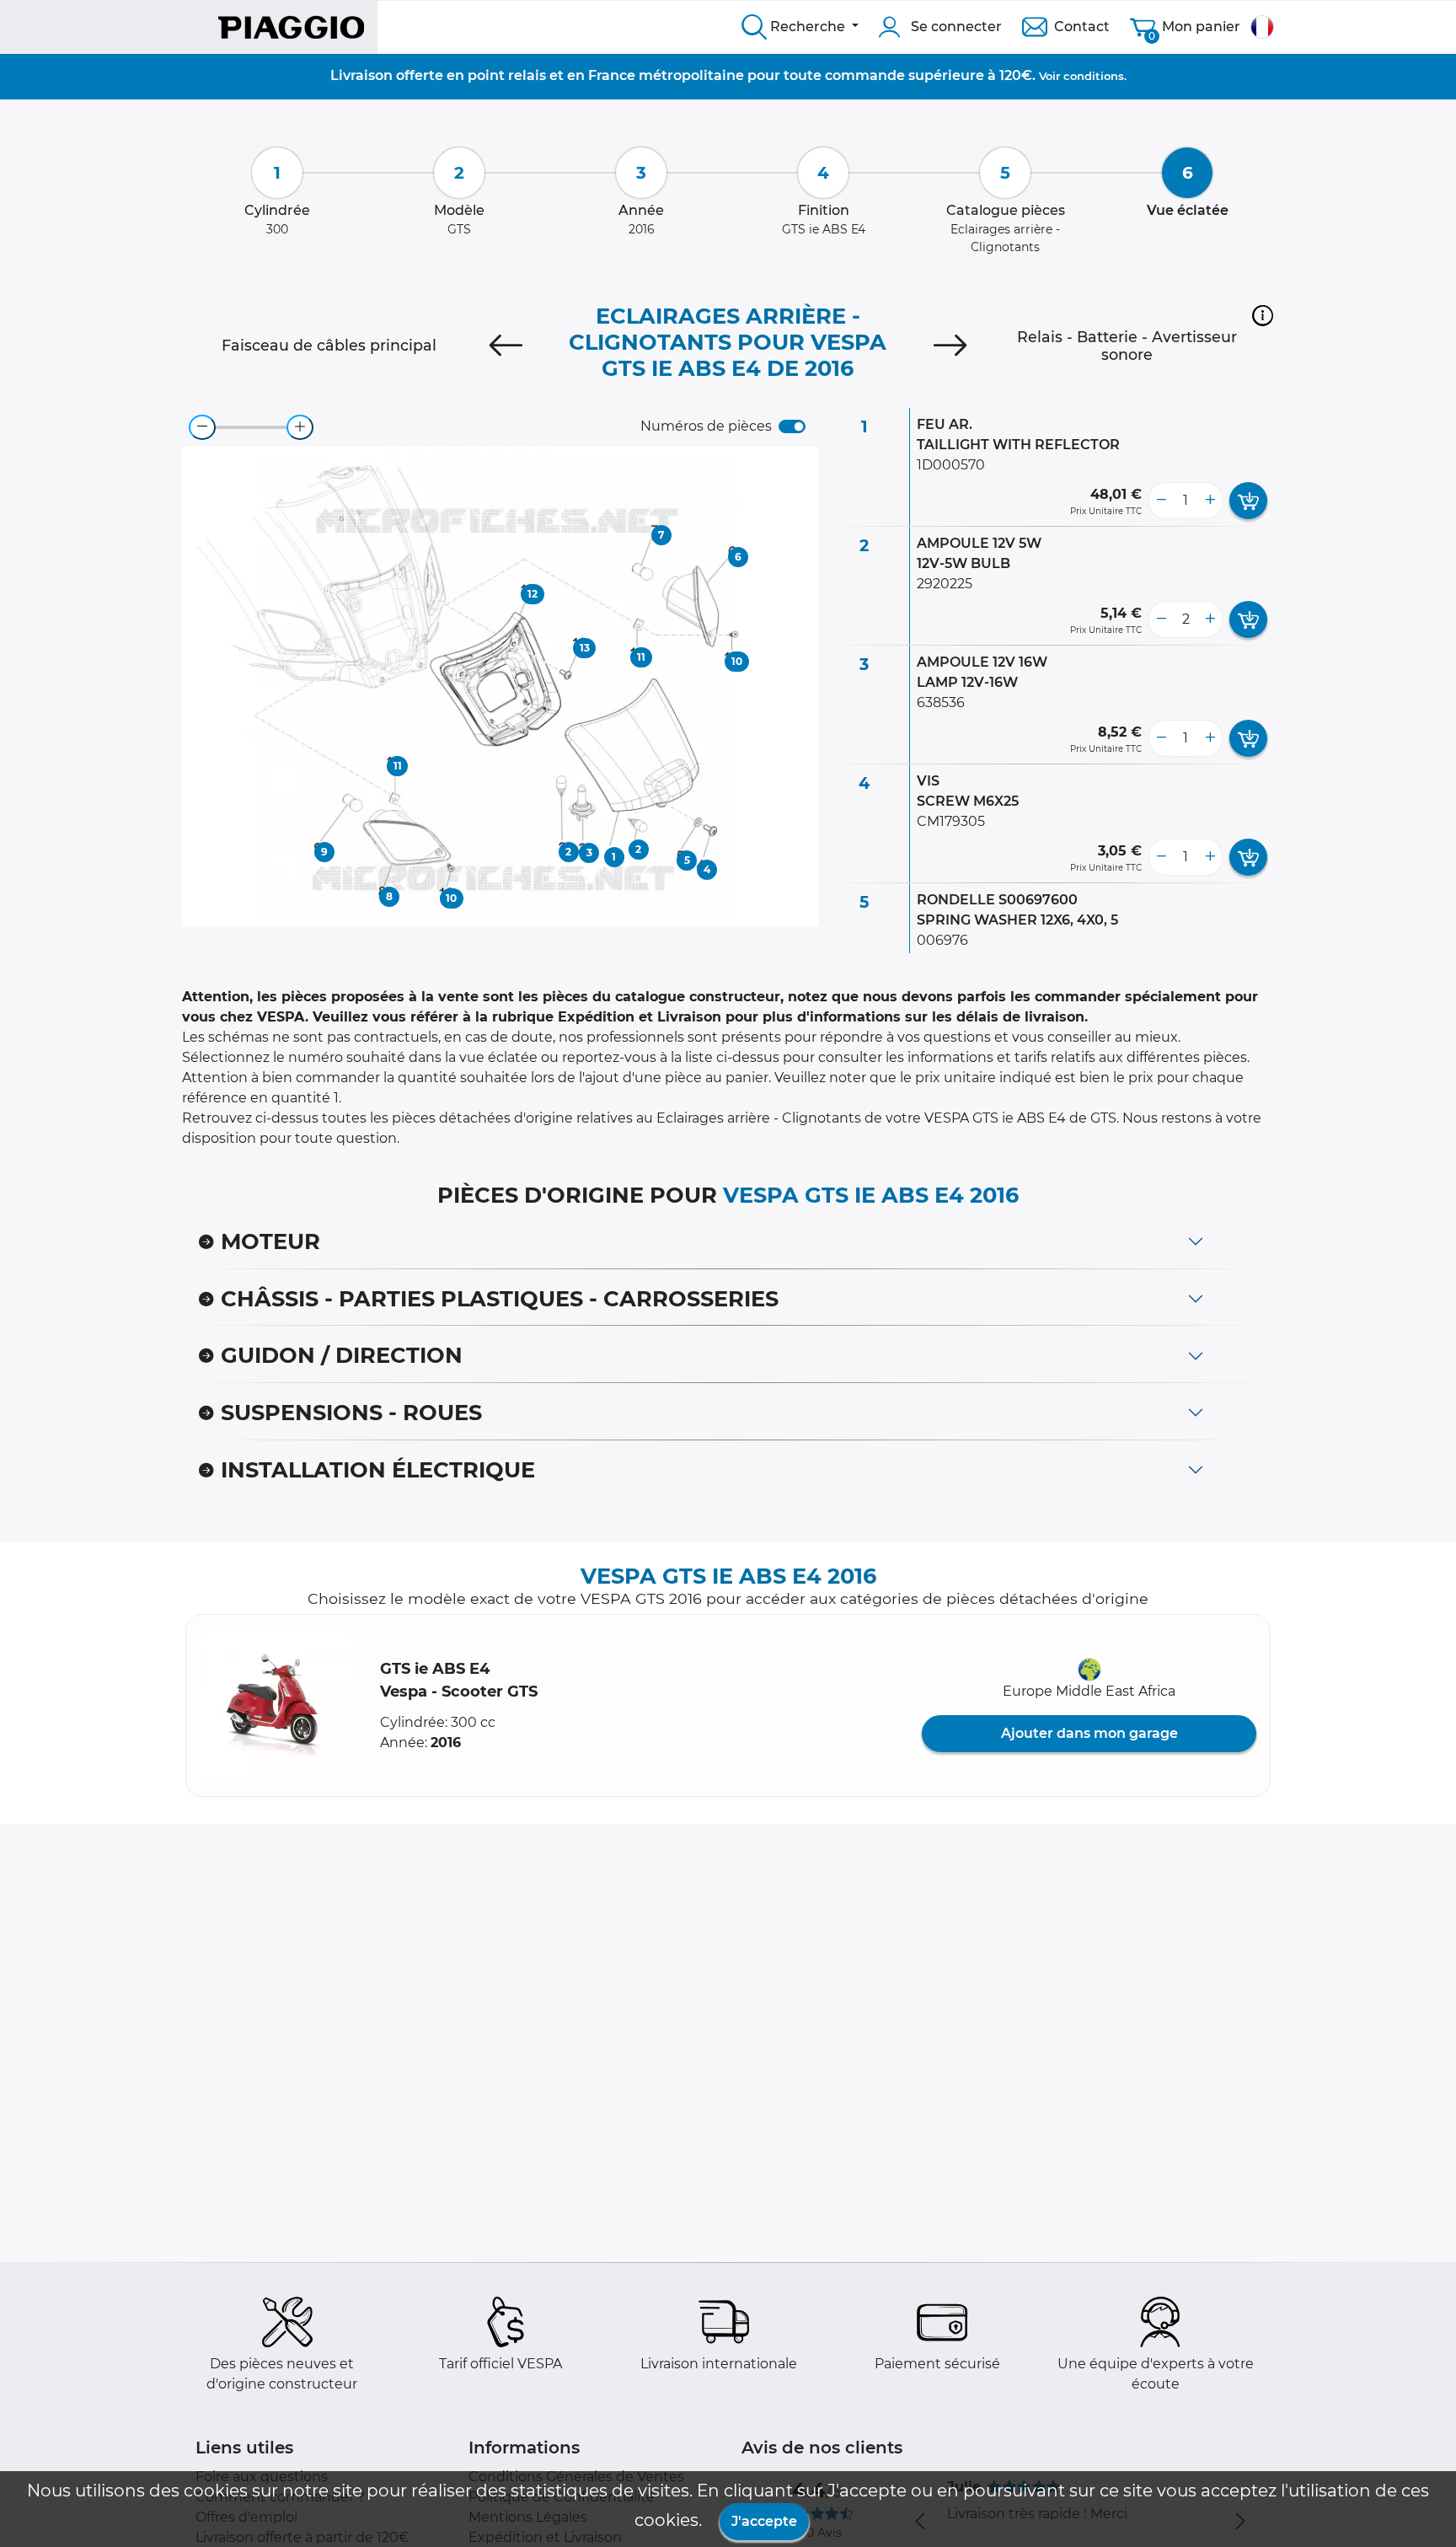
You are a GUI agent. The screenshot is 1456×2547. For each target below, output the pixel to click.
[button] (1263, 315)
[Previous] (506, 346)
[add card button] (1248, 501)
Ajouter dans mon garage (1089, 1733)
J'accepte (764, 2521)
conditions (1094, 76)
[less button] (1161, 501)
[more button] (1210, 501)
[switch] (792, 426)
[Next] (950, 346)
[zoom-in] (300, 427)
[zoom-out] (202, 427)
